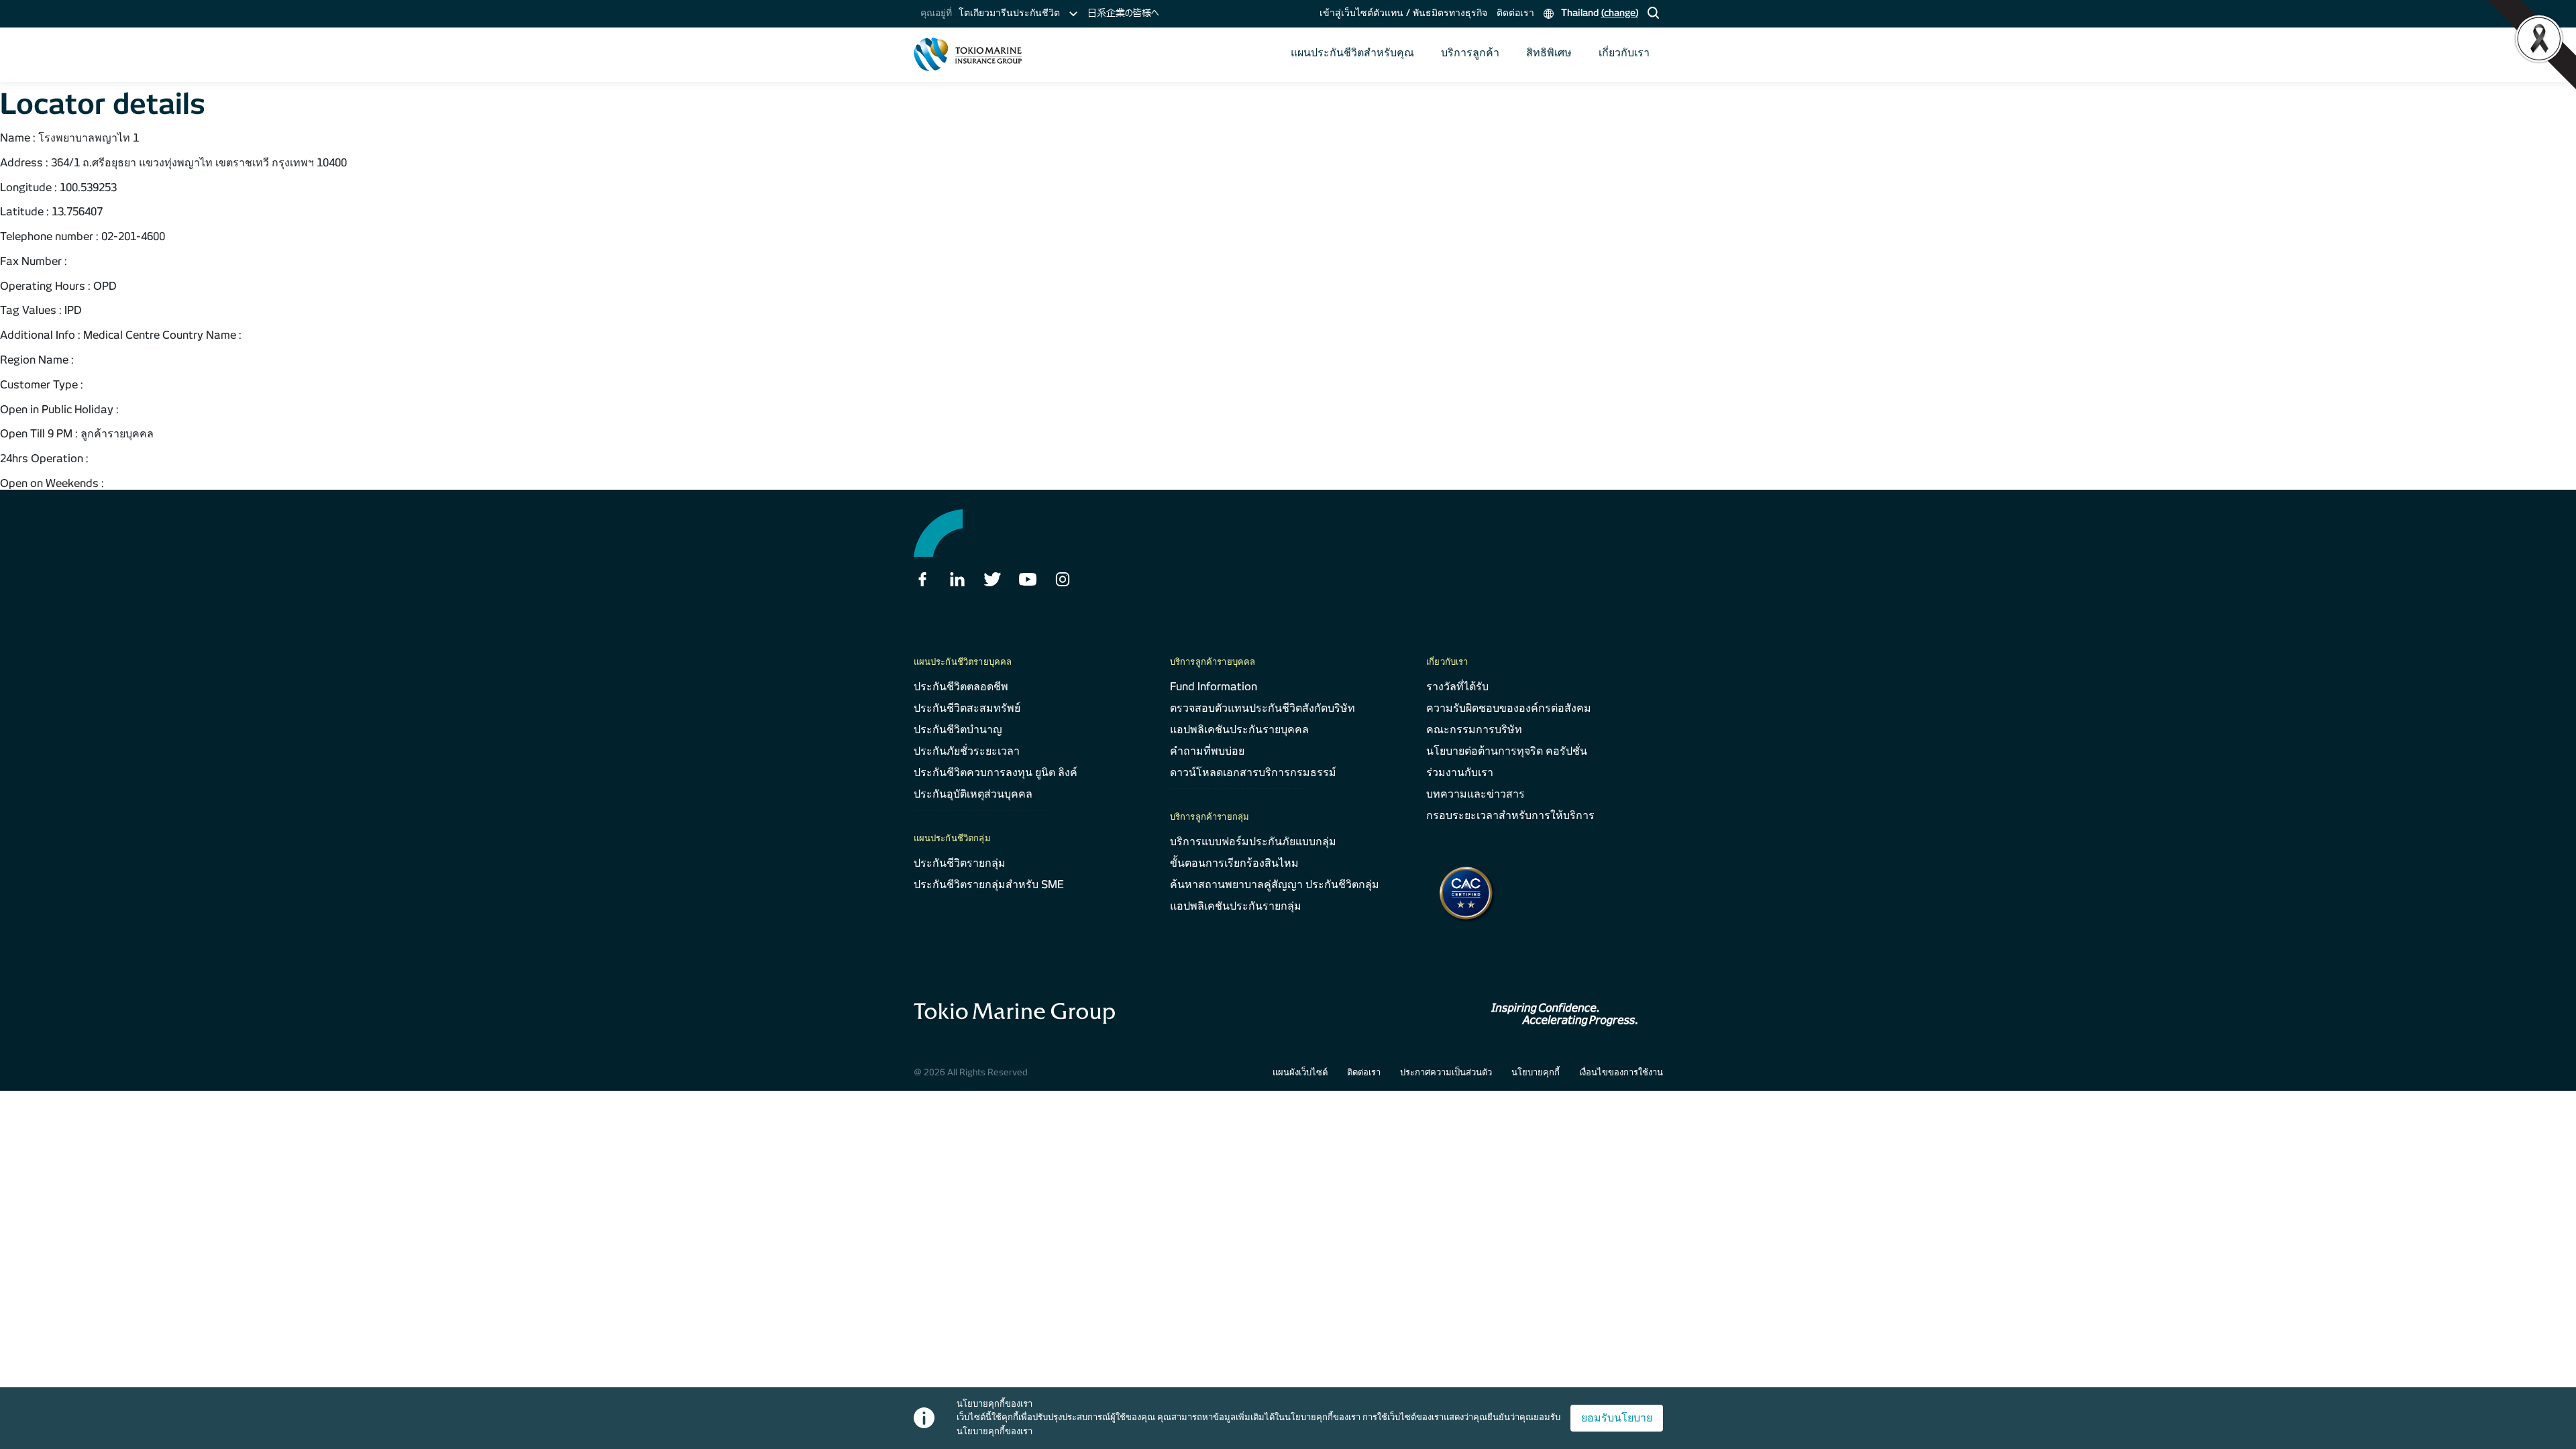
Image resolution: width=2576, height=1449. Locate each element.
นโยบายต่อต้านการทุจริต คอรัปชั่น (1507, 751)
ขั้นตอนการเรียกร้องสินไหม (1234, 863)
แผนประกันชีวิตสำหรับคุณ (1352, 53)
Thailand (1598, 13)
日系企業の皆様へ (1123, 13)
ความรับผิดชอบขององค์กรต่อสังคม (1509, 708)
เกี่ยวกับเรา (1624, 53)
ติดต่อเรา (1515, 13)
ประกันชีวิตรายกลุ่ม (960, 863)
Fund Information (1214, 687)
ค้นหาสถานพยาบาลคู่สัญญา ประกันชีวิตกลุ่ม (1275, 884)
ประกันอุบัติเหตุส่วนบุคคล (973, 794)
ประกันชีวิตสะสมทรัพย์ (967, 708)
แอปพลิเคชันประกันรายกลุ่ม (1236, 906)
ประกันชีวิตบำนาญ (958, 730)
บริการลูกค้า (1470, 53)
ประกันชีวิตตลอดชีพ (961, 687)
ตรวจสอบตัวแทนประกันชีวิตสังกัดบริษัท (1263, 708)
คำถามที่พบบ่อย (1207, 751)
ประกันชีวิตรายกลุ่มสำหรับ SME (989, 884)
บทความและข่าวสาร (1475, 794)
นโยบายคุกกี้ (1536, 1072)
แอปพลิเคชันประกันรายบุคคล (1239, 730)
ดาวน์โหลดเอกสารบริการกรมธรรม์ (1253, 772)
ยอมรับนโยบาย (1617, 1418)
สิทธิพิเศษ (1549, 53)
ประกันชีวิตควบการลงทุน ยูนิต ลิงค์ (996, 772)
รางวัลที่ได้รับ (1457, 687)
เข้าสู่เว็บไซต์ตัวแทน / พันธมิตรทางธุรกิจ (1403, 13)
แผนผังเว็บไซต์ (1300, 1072)
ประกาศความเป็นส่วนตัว (1446, 1072)
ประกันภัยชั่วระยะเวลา (967, 751)
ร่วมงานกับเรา (1460, 772)
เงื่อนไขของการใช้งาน (1621, 1072)
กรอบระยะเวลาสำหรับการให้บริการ (1510, 815)
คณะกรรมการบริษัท (1474, 730)
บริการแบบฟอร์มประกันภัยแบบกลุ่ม (1253, 842)
